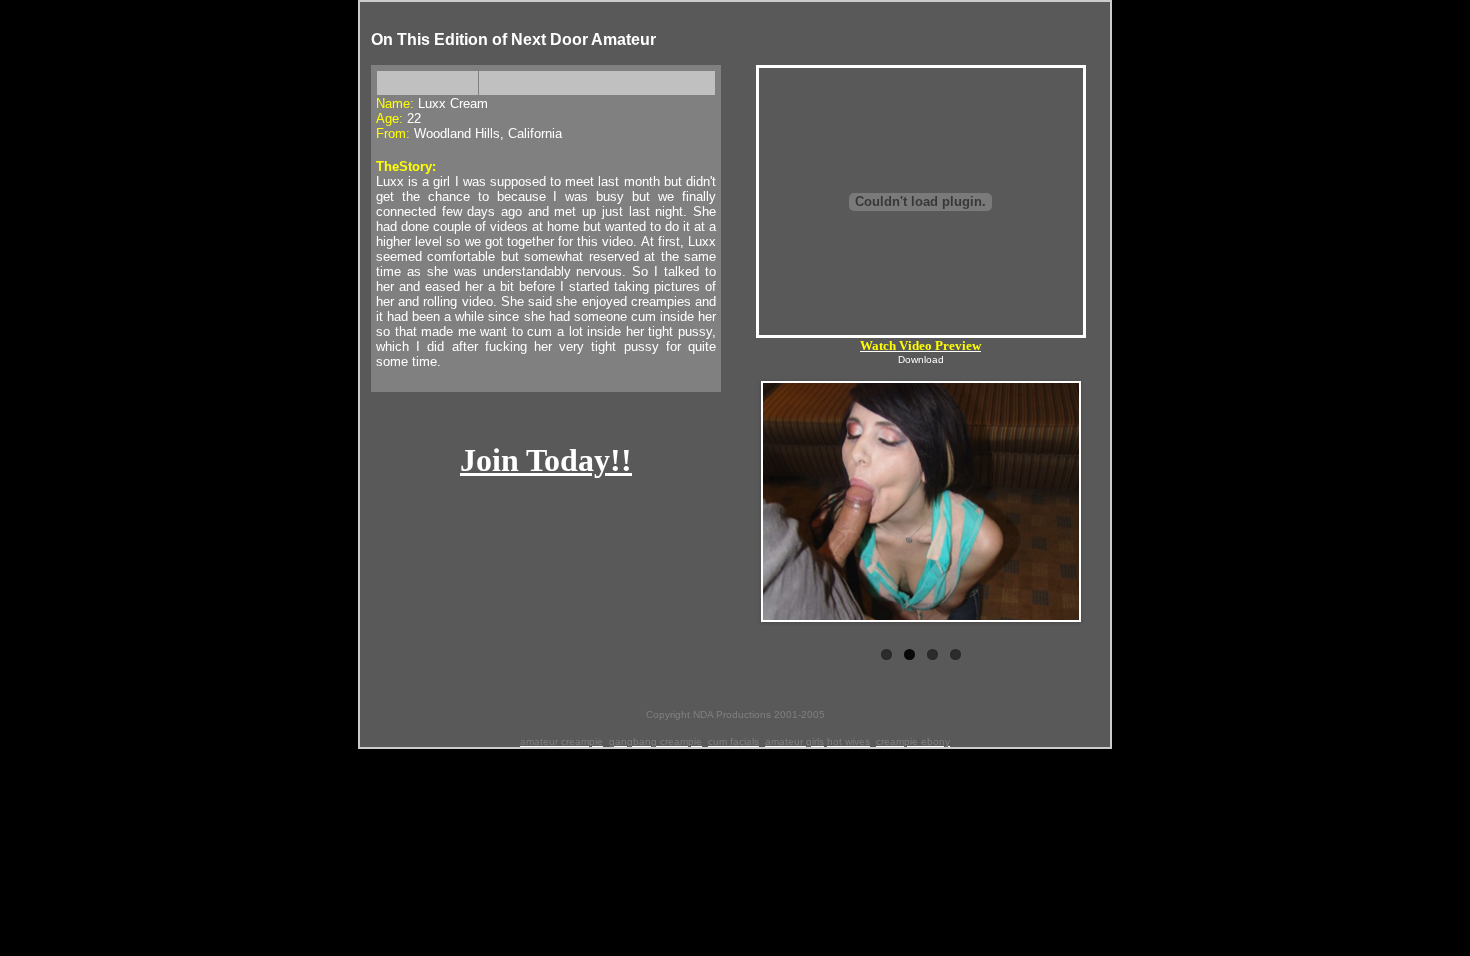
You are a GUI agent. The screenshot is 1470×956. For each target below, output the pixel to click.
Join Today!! (546, 460)
